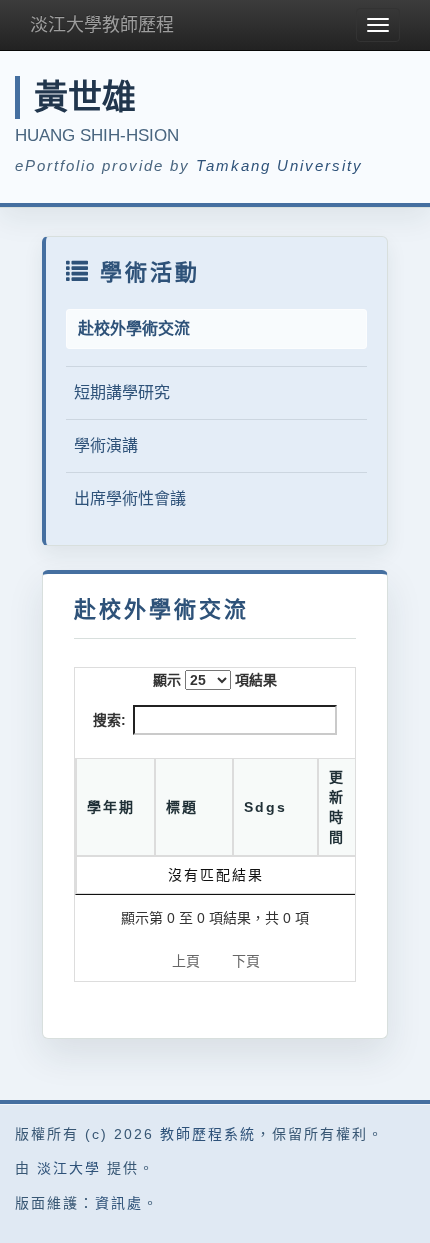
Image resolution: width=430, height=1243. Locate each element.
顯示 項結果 (215, 680)
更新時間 (337, 807)
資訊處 (119, 1203)
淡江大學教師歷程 (102, 25)
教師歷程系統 (208, 1134)
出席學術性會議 (130, 498)
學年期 (111, 807)
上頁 (186, 961)
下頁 (246, 961)
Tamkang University (279, 165)
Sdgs (265, 807)
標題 (182, 807)
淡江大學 (69, 1168)
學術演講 (106, 445)
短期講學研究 (122, 392)
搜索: (109, 720)
